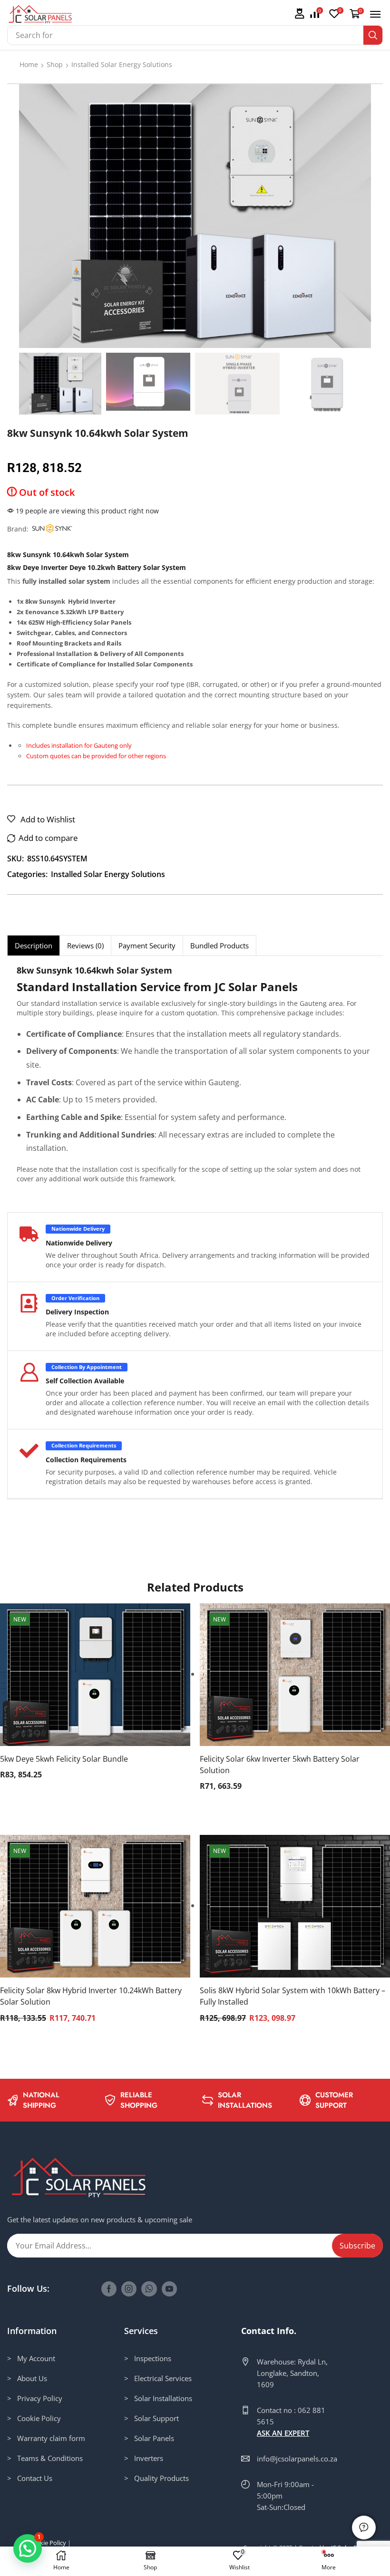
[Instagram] (129, 2289)
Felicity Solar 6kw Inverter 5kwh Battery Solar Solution (280, 1765)
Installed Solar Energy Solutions (122, 64)
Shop (55, 64)
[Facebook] (109, 2289)
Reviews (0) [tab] (85, 945)
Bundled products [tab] (219, 945)
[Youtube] (169, 2289)
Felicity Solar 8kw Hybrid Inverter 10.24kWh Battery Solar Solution (91, 1996)
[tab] (33, 945)
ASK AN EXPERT (283, 2433)
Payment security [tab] (147, 945)
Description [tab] (34, 945)
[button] (299, 14)
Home (29, 64)
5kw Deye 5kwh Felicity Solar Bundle (64, 1759)
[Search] (373, 35)
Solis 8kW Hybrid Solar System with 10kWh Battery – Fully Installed (292, 1996)
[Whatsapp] (149, 2289)
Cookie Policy (47, 2543)
